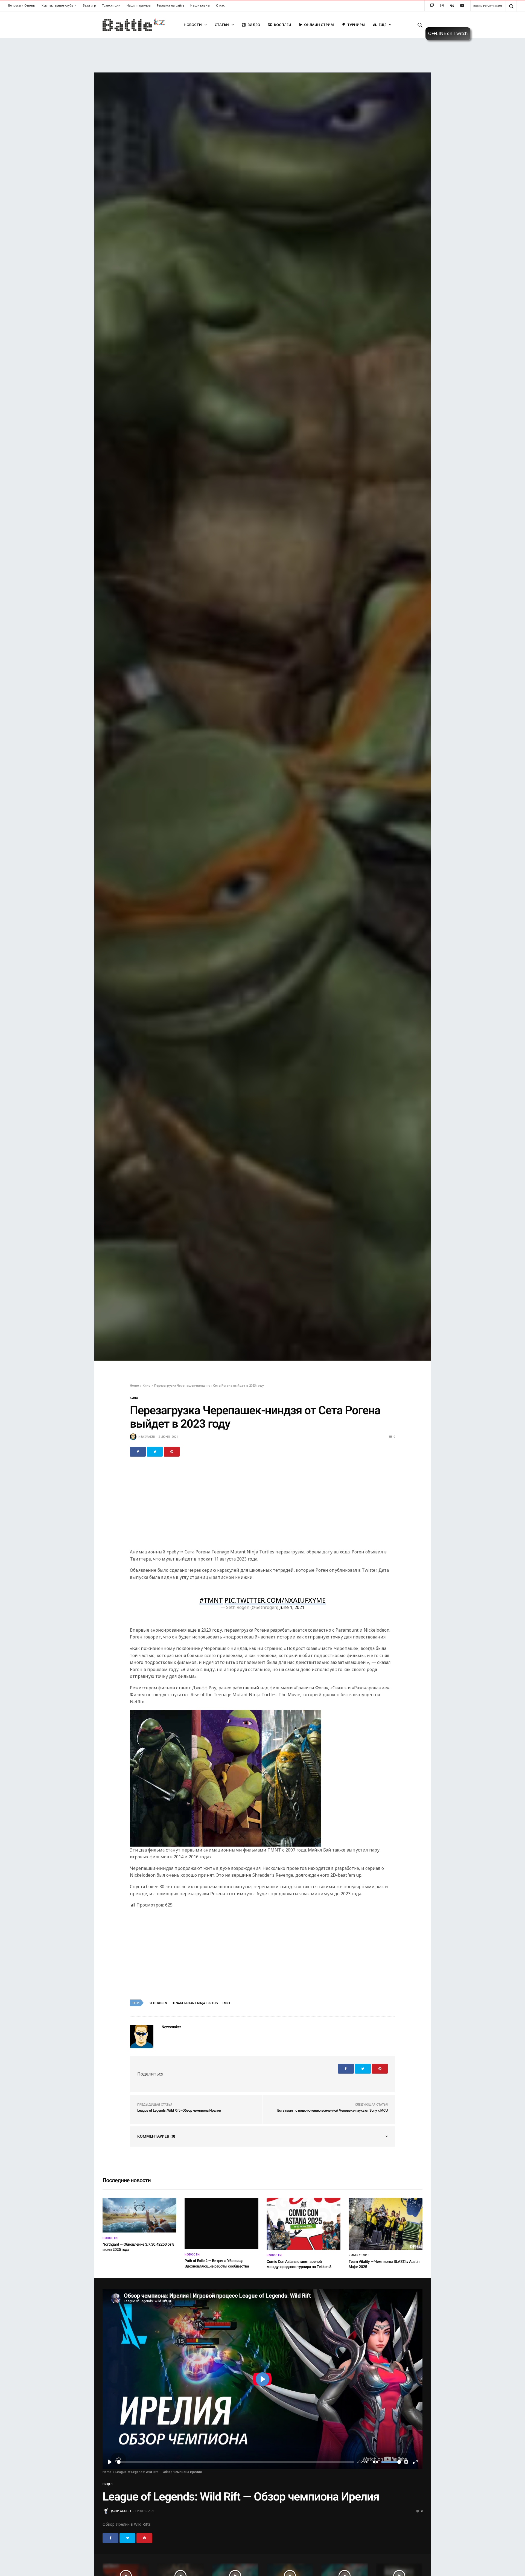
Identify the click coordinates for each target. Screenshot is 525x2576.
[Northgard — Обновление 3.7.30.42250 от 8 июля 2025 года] (139, 2215)
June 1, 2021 (292, 1607)
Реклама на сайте (170, 5)
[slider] (236, 2462)
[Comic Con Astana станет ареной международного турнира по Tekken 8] (304, 2224)
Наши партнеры (139, 5)
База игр (89, 5)
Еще (383, 25)
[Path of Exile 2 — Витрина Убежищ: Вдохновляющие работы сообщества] (221, 2223)
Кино (134, 1398)
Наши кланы (200, 5)
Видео (254, 25)
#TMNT (211, 1600)
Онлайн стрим (319, 25)
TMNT (226, 2003)
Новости (193, 25)
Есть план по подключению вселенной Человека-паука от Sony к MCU (332, 2111)
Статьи (222, 25)
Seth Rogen (158, 2003)
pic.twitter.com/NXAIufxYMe (275, 1600)
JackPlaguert (121, 2511)
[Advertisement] (262, 1506)
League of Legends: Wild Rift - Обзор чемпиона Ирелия (179, 2111)
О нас (220, 5)
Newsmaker (147, 1437)
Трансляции (111, 5)
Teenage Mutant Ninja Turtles (195, 2003)
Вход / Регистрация (488, 6)
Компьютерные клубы (58, 5)
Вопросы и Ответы (22, 5)
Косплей (283, 25)
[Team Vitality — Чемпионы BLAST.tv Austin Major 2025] (386, 2224)
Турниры (356, 25)
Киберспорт (359, 2255)
